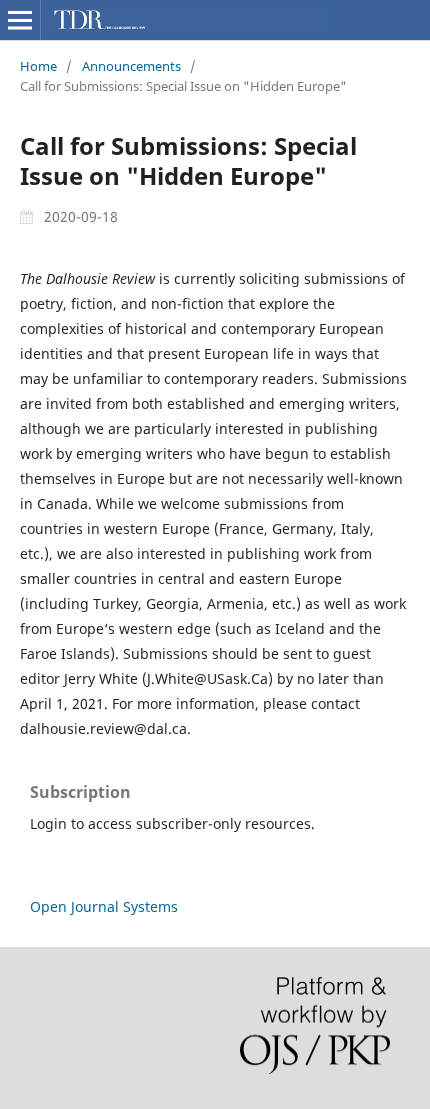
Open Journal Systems (104, 906)
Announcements (131, 66)
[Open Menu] (20, 20)
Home (38, 66)
